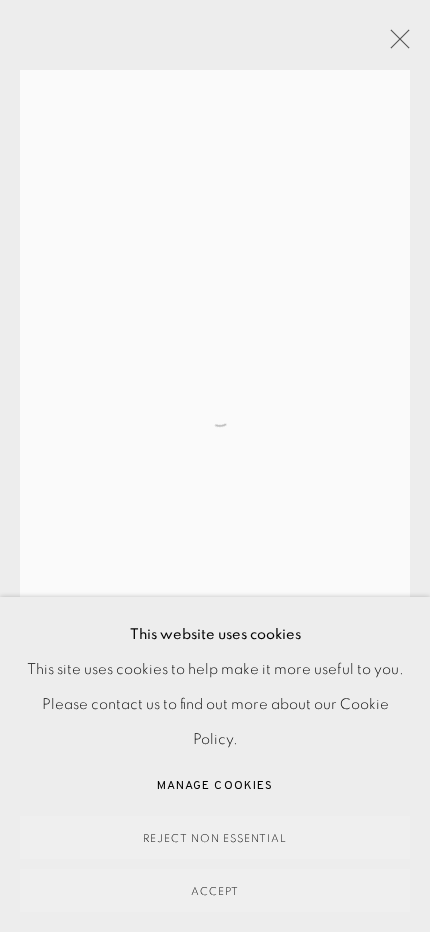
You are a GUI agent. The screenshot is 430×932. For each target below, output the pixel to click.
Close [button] (395, 45)
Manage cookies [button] (215, 786)
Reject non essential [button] (215, 838)
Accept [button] (215, 891)
